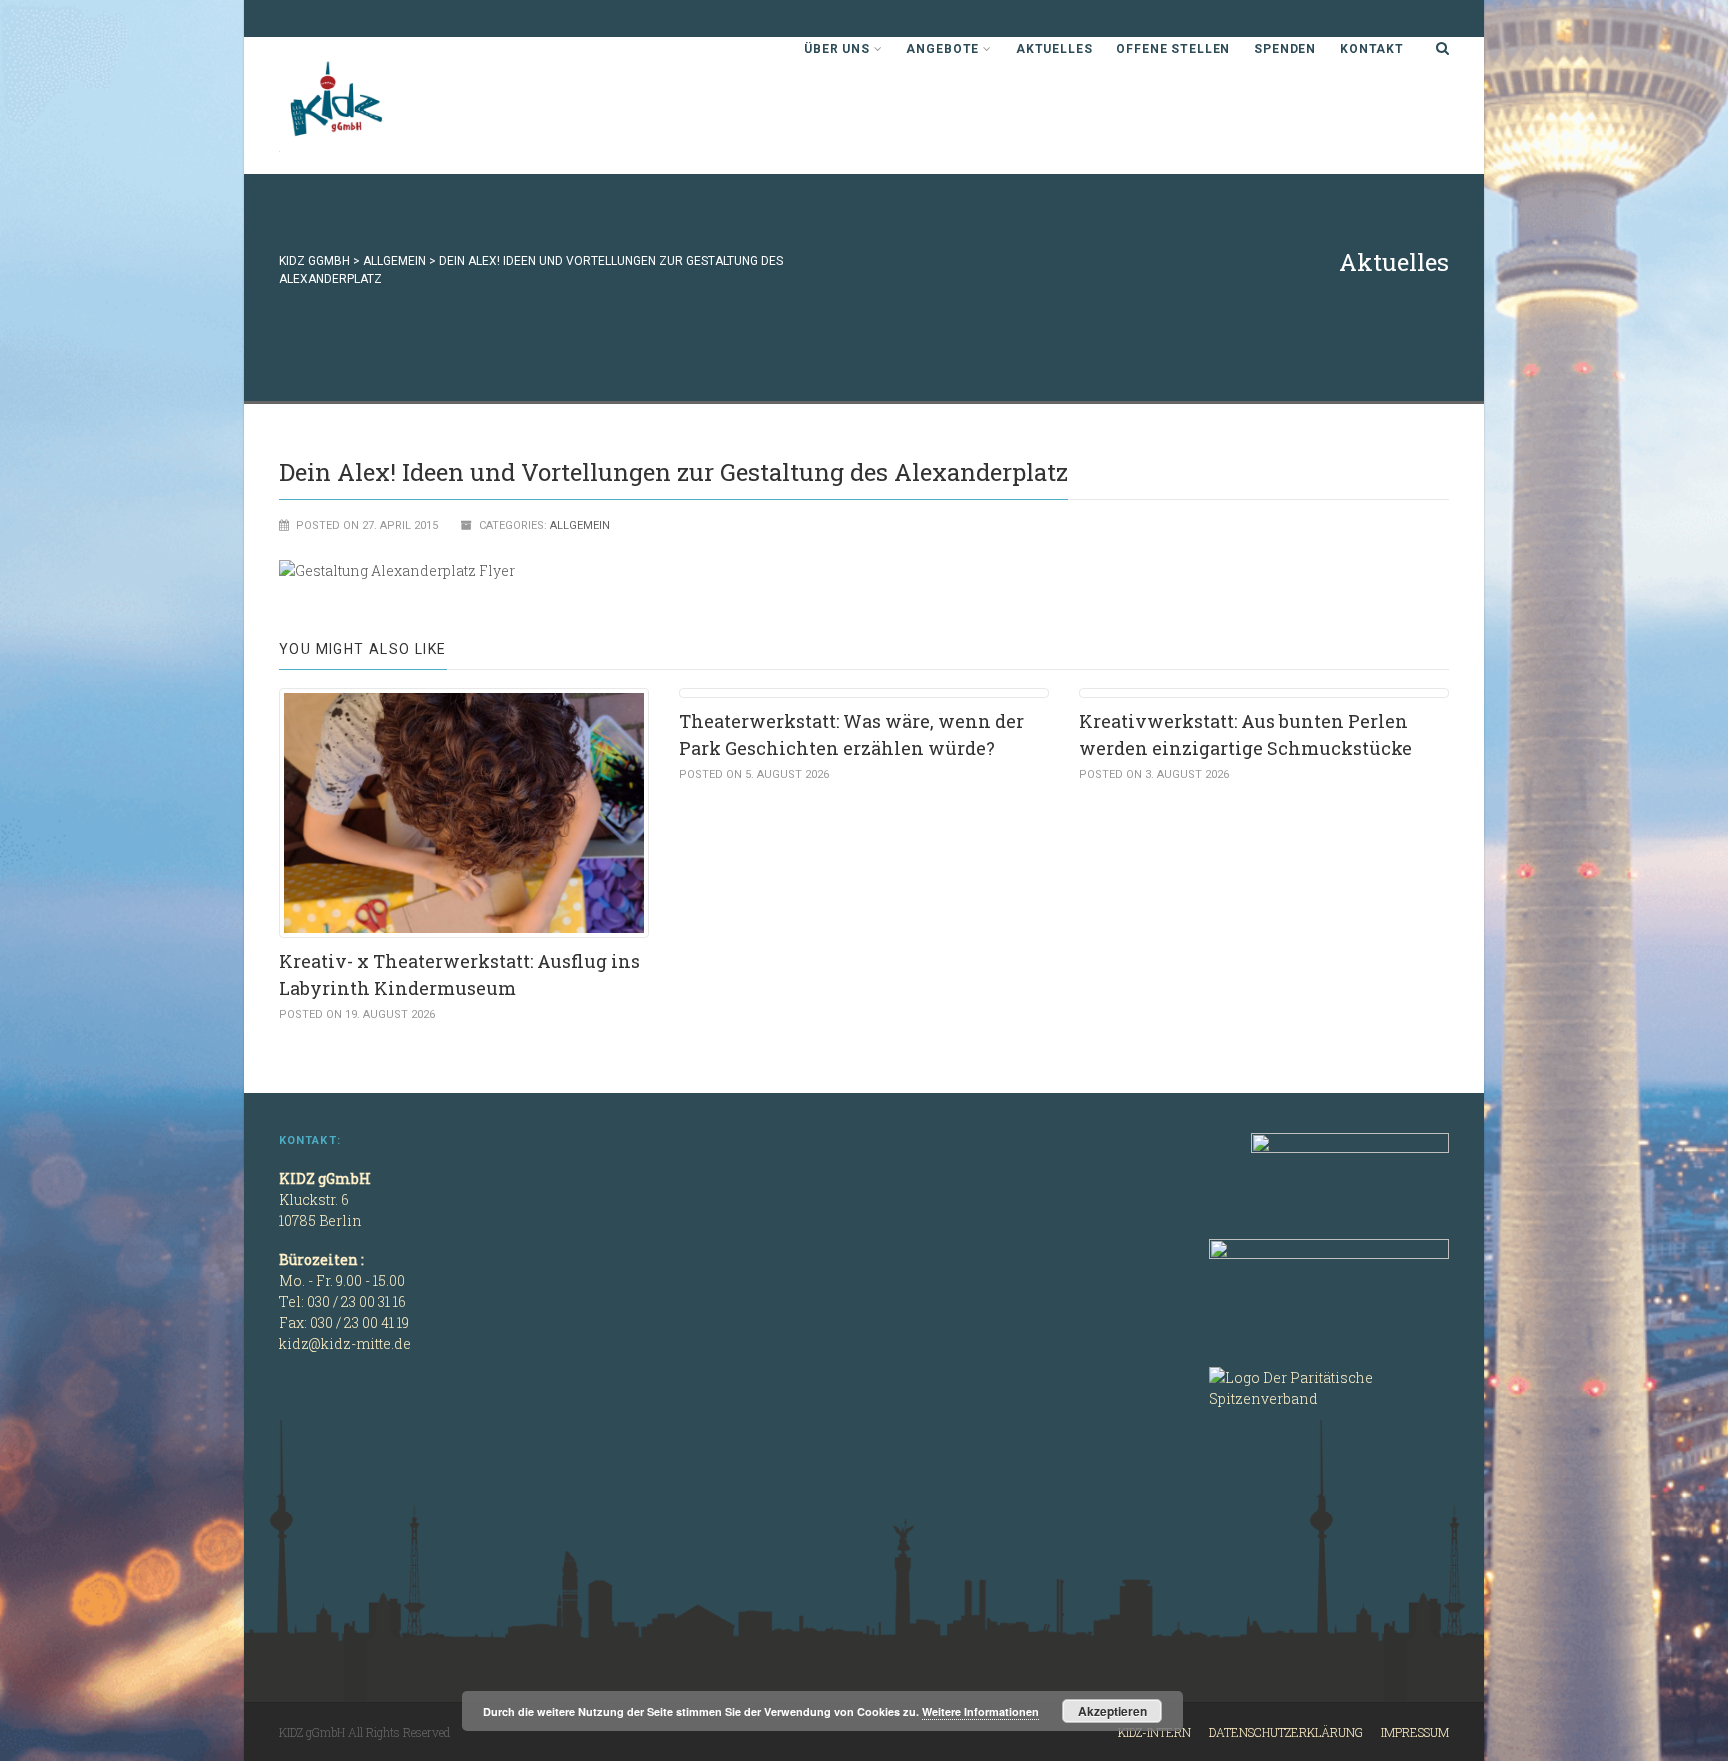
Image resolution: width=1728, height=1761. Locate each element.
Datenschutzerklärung (1286, 1732)
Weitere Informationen (980, 1711)
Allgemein (580, 525)
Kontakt (1372, 49)
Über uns (837, 49)
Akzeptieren (1112, 1711)
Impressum (1415, 1732)
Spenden (1285, 49)
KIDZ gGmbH (429, 105)
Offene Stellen (1173, 49)
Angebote (942, 49)
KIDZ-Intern (1154, 1732)
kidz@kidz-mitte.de (345, 1343)
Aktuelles (1054, 49)
